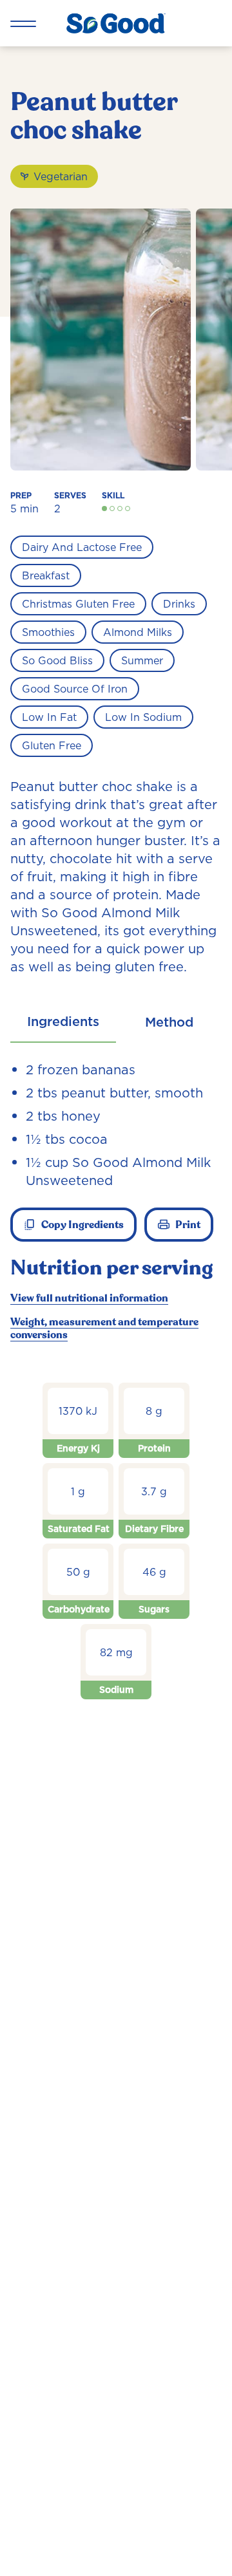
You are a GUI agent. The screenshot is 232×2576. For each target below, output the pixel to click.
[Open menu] (23, 23)
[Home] (116, 23)
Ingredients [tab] (63, 1022)
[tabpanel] (116, 1394)
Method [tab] (169, 1022)
